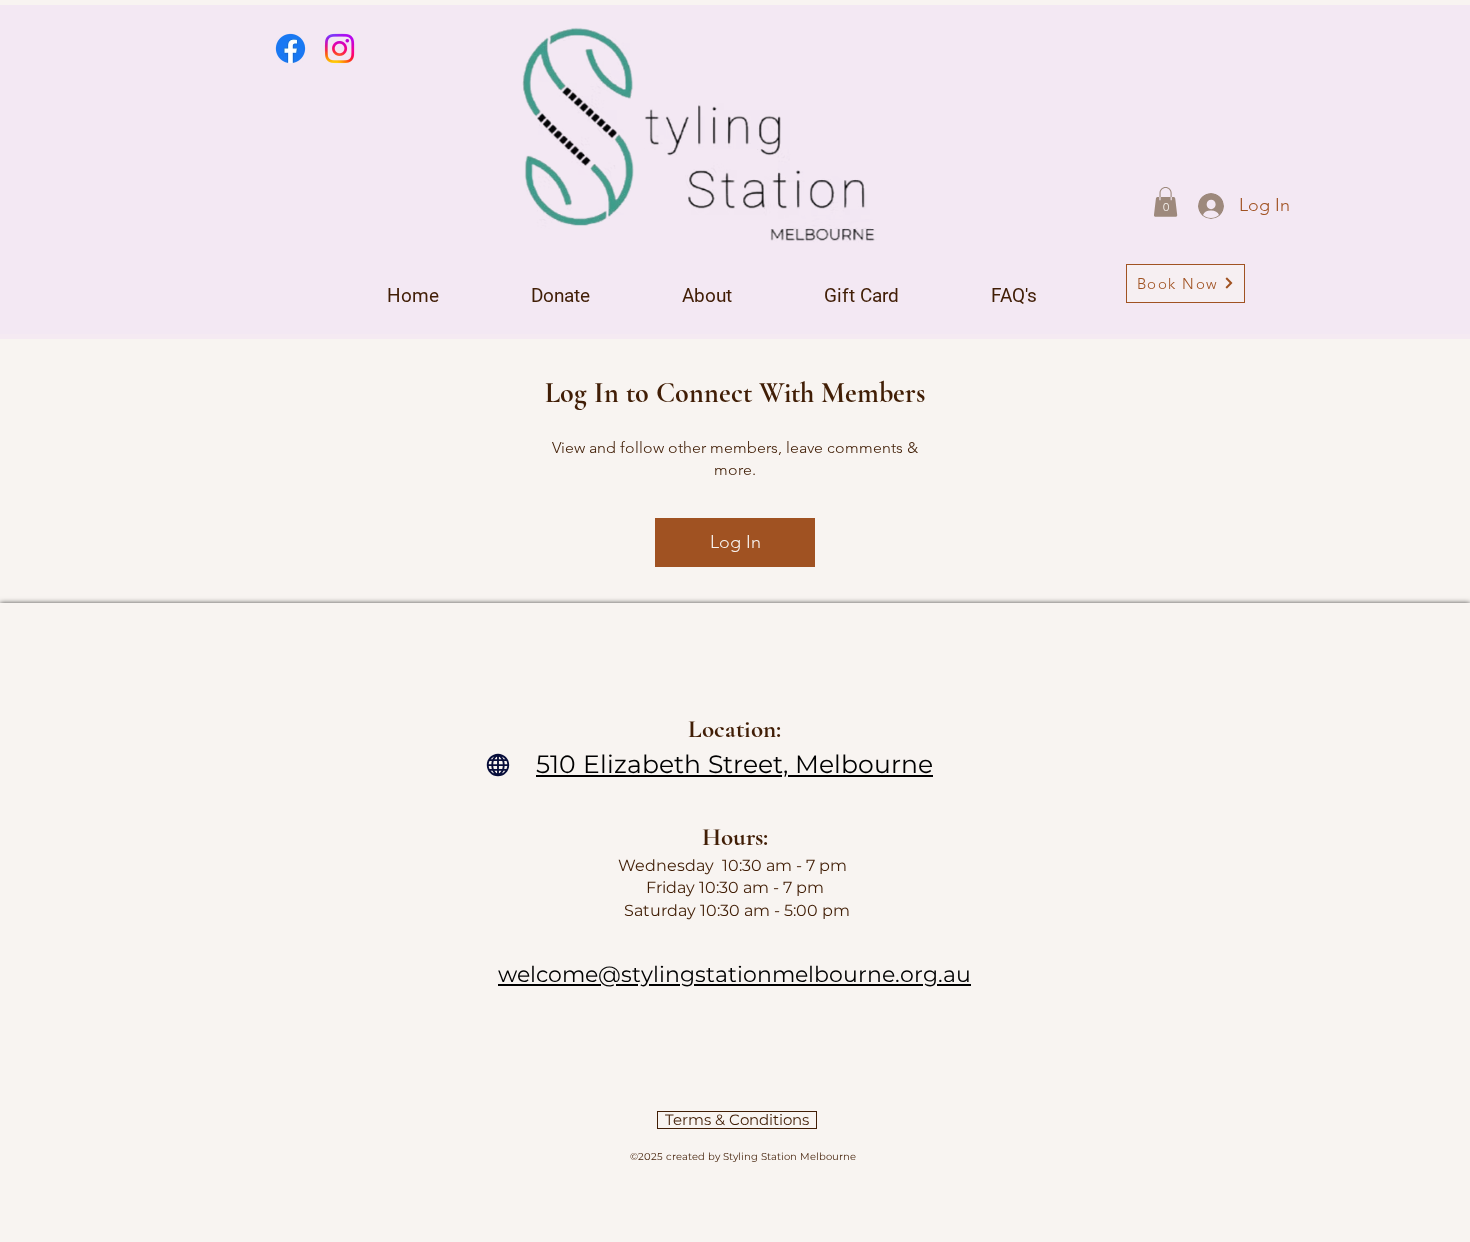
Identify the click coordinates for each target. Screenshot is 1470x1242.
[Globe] (498, 765)
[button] (1165, 202)
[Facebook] (290, 48)
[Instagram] (339, 48)
